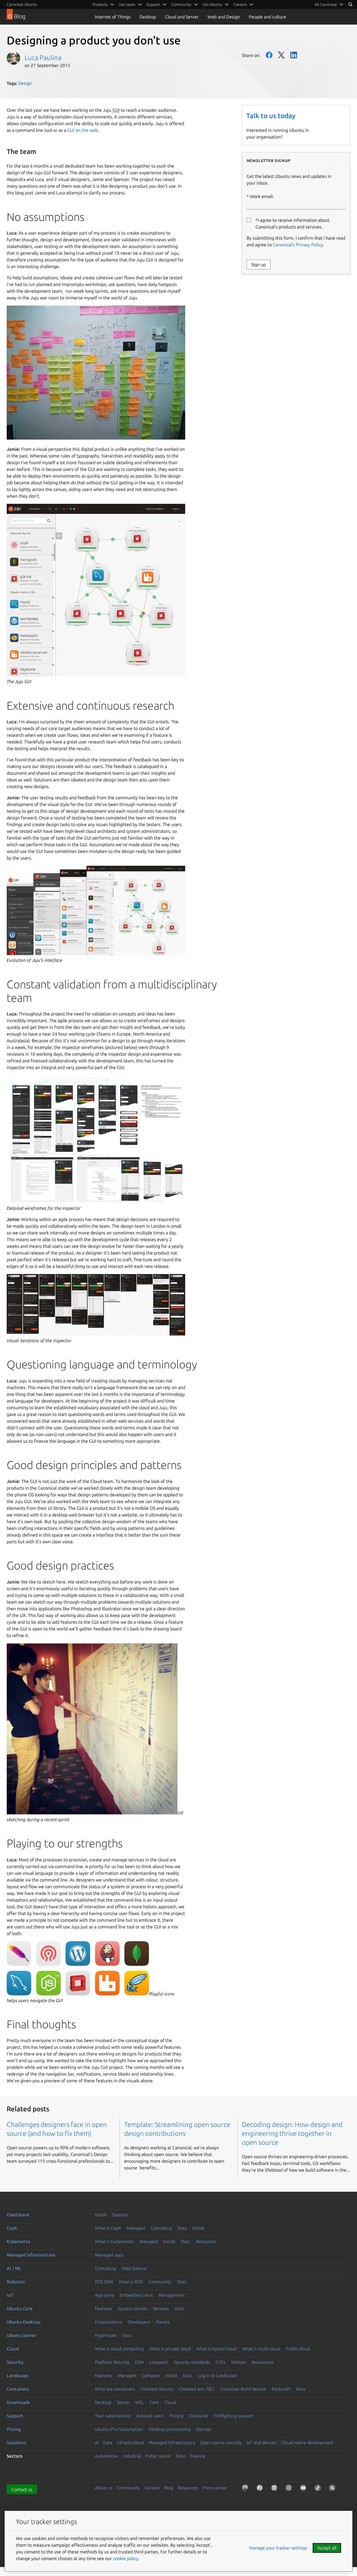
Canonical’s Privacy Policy (298, 245)
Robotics (16, 2282)
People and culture (267, 17)
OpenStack (18, 2215)
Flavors (163, 2322)
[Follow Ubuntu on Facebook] (261, 2489)
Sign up (259, 264)
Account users (150, 2416)
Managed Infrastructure (172, 2443)
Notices (239, 2362)
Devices (204, 2429)
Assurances (263, 2362)
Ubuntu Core (20, 2308)
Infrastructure (131, 2443)
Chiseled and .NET (197, 2389)
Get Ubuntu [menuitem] (212, 4)
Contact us (22, 2489)
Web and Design (224, 17)
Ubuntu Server (21, 2335)
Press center (215, 2488)
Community (160, 2282)
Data (108, 2443)
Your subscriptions (113, 2416)
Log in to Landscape (217, 2375)
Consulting (161, 2228)
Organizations (108, 2322)
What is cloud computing (119, 2349)
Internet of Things (113, 17)
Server (123, 2402)
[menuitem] (329, 4)
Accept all (327, 2548)
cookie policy (126, 2558)
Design (25, 83)
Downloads (18, 2402)
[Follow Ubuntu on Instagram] (290, 2489)
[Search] (350, 4)
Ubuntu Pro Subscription (119, 2429)
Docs (182, 2228)
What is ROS (131, 2282)
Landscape (18, 2375)
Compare (151, 2375)
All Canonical (326, 4)
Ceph (12, 2228)
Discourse (198, 2416)
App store (104, 2295)
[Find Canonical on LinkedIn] (275, 2489)
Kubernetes (18, 2241)
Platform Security (112, 2362)
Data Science (134, 2268)
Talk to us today (271, 116)
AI (97, 2443)
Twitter (281, 55)
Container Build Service (243, 2389)
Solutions (16, 2443)
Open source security (221, 2443)
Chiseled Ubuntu (157, 2389)
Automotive (107, 2456)
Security (15, 2362)
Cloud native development (307, 2443)
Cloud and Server (182, 17)
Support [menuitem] (153, 4)
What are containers (115, 2389)
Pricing (176, 2416)
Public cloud (298, 2349)
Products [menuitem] (100, 4)
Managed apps (109, 2255)
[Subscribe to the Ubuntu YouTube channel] (304, 2489)
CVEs (221, 2362)
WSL (140, 2402)
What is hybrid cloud (216, 2349)
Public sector (158, 2456)
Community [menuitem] (181, 4)
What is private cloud (170, 2349)
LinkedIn (294, 55)
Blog (169, 2488)
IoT (10, 2295)
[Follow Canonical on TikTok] (319, 2489)
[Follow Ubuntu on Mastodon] (246, 2489)
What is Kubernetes (114, 2241)
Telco (181, 2456)
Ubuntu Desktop (24, 2322)
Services (161, 2308)
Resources (206, 2241)
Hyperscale (106, 2335)
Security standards (192, 2362)
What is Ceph (108, 2228)
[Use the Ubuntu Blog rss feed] (333, 2489)
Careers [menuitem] (240, 4)
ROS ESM (104, 2282)
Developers (139, 2322)
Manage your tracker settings (278, 2548)
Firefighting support (233, 2416)
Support (120, 2215)
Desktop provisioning (170, 2429)
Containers (18, 2389)
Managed (136, 2228)
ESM (139, 2362)
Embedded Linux (136, 2295)
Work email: (262, 196)
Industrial (132, 2456)
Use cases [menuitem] (127, 4)
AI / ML (14, 2268)
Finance (198, 2456)
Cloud (13, 2349)
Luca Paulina (43, 58)
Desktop (148, 17)
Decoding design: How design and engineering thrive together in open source (292, 2133)
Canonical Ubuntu (22, 4)
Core (154, 2402)
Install (101, 2215)
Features (103, 2308)
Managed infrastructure (31, 2255)
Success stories (132, 2308)
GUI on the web (83, 130)
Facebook (269, 55)
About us (104, 2488)
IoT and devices (261, 2443)
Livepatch (159, 2362)
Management (172, 2295)
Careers (152, 2488)
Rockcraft (281, 2389)
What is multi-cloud (261, 2349)
